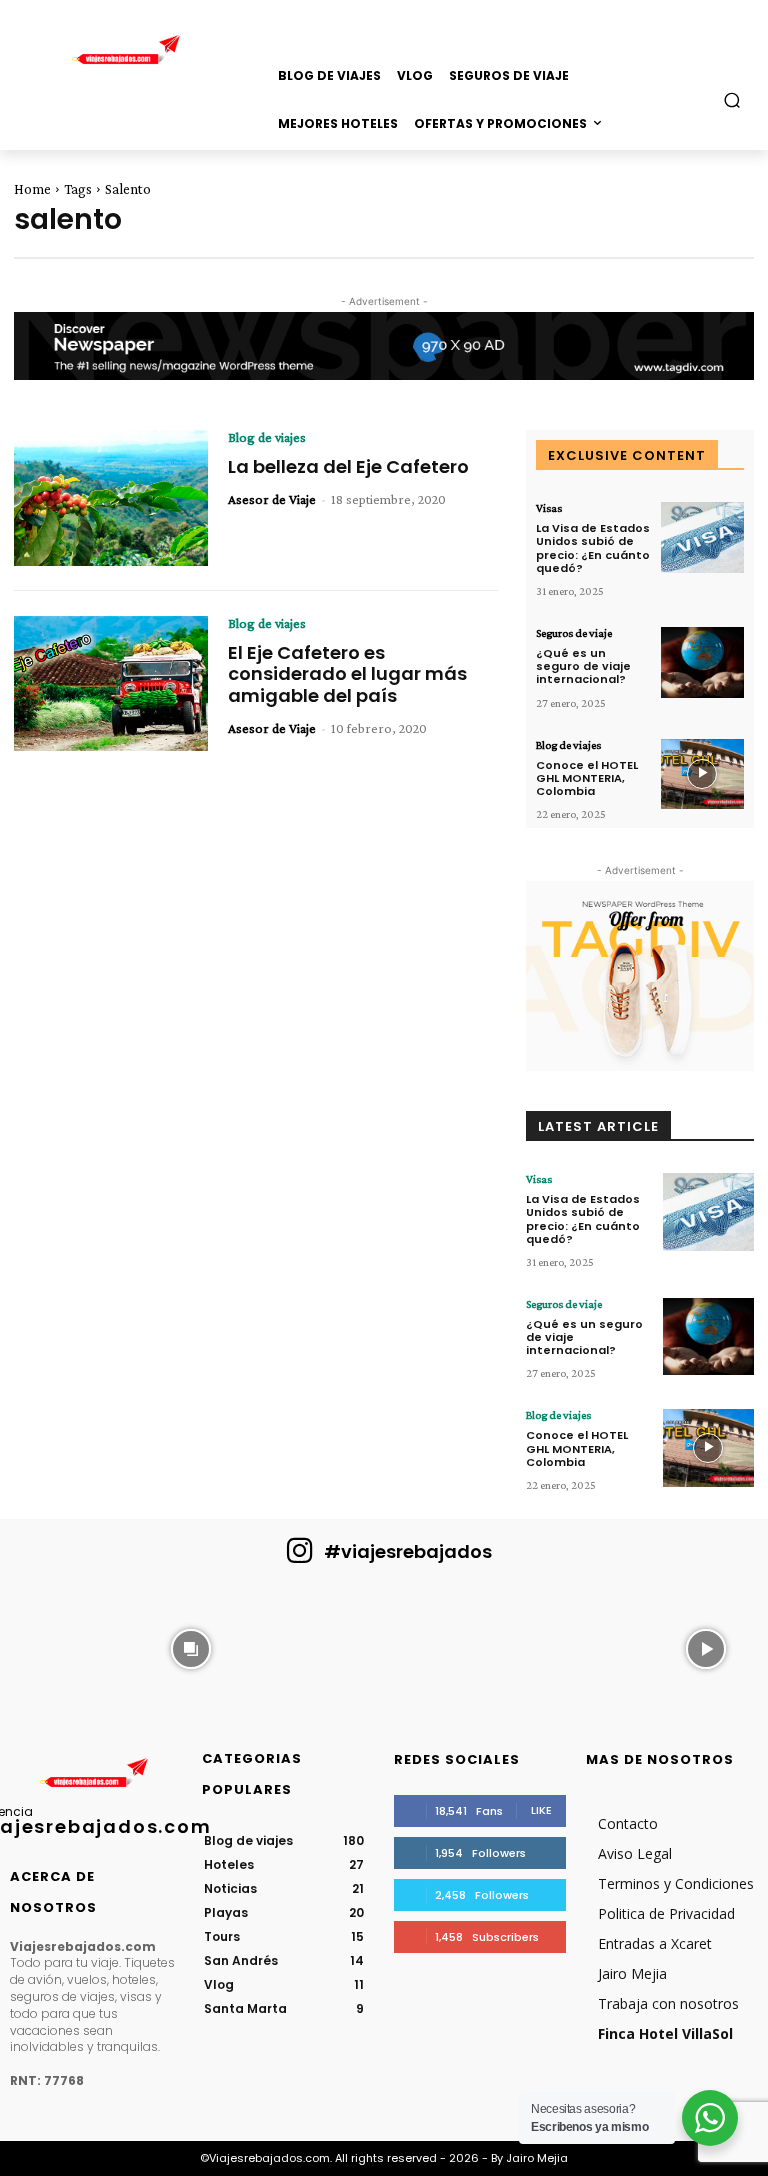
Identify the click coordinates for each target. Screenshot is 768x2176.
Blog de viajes (267, 437)
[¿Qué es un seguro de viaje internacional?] (702, 662)
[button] (732, 99)
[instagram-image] (62, 1646)
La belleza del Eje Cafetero (348, 466)
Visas (549, 508)
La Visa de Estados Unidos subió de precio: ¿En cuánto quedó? (593, 548)
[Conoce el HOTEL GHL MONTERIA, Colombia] (702, 774)
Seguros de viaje (574, 633)
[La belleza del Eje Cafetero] (111, 498)
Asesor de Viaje (272, 499)
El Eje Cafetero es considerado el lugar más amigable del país (347, 674)
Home (32, 189)
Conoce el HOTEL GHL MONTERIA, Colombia (587, 778)
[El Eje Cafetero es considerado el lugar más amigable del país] (111, 684)
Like (541, 1810)
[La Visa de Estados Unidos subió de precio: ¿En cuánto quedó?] (702, 537)
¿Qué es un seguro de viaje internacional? (583, 666)
